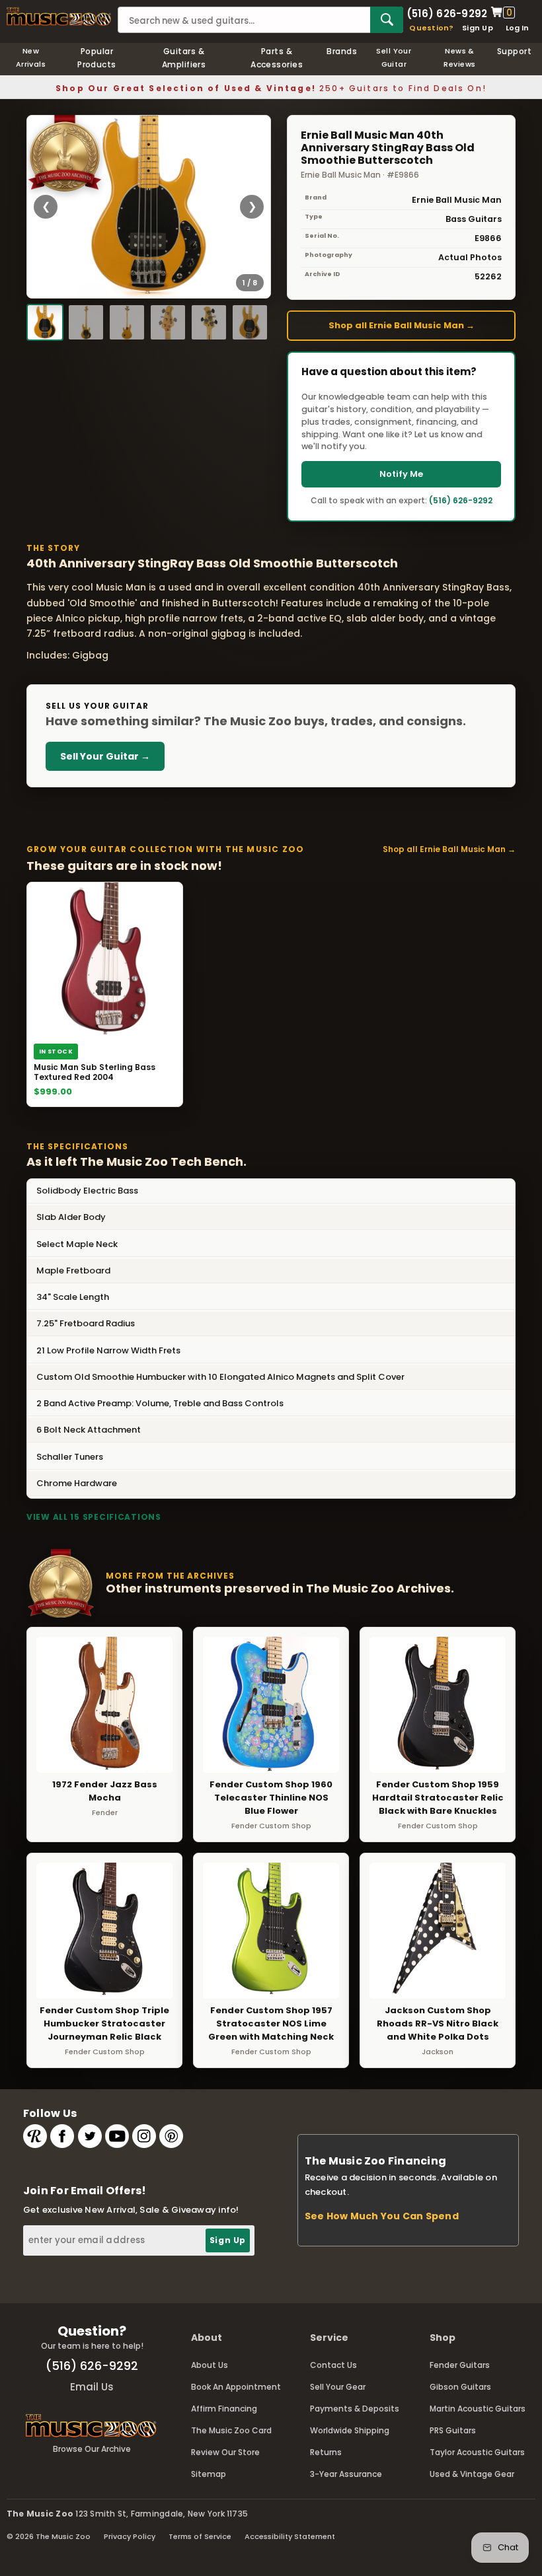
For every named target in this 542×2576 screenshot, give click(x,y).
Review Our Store (225, 2452)
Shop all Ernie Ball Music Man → (402, 325)
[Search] (387, 20)
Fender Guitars (460, 2365)
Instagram (144, 2136)
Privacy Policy (130, 2536)
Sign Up (478, 28)
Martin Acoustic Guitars (478, 2409)
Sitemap (209, 2474)
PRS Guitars (453, 2430)
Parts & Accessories (277, 58)
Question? (431, 28)
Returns (326, 2452)
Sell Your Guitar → (105, 756)
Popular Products (97, 58)
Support (514, 51)
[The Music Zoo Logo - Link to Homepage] (59, 17)
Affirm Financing (224, 2409)
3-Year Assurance (346, 2474)
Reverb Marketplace (35, 2136)
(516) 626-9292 (447, 13)
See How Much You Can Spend (382, 2216)
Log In (517, 28)
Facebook (62, 2136)
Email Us (92, 2387)
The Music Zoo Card (231, 2430)
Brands (342, 51)
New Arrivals (31, 57)
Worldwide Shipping (350, 2430)
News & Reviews (459, 57)
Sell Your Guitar (394, 57)
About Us (210, 2365)
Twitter (90, 2136)
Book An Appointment (236, 2387)
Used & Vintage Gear (472, 2474)
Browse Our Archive (92, 2449)
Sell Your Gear (338, 2387)
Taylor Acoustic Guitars (477, 2452)
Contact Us (333, 2365)
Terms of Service (200, 2536)
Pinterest (171, 2136)
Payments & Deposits (355, 2409)
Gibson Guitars (460, 2387)
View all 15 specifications (94, 1517)
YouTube (117, 2136)
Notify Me (401, 474)
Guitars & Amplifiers (184, 58)
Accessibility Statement (290, 2536)
